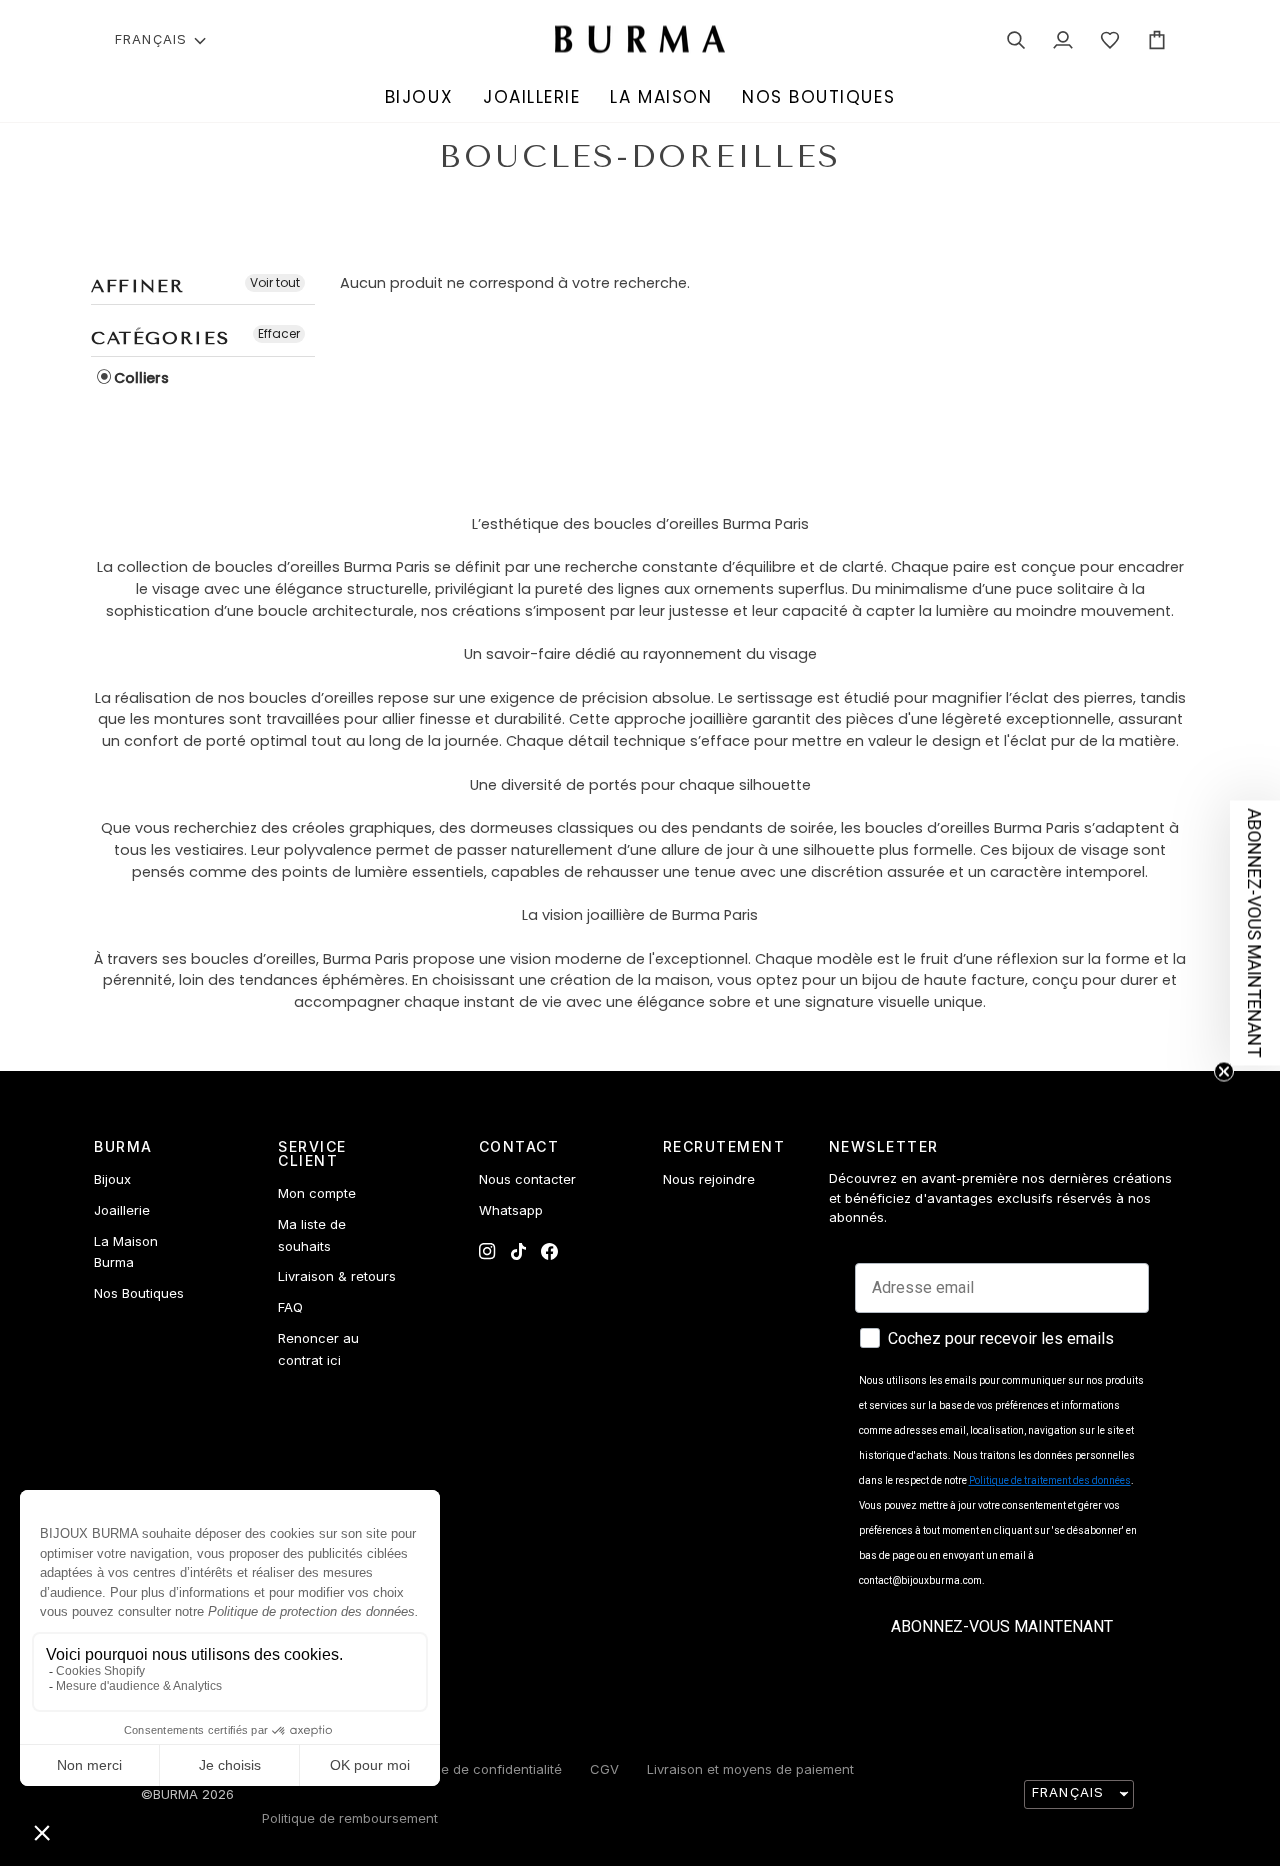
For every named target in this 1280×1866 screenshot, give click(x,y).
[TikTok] (518, 1251)
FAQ (290, 1307)
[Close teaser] (1224, 1072)
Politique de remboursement (350, 1818)
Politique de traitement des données (1050, 1480)
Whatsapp (511, 1210)
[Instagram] (487, 1251)
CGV (604, 1769)
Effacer (279, 333)
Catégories (160, 338)
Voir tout (275, 282)
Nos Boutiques (139, 1293)
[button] (419, 98)
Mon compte (317, 1193)
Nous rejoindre (709, 1179)
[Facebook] (549, 1251)
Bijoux (112, 1179)
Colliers (141, 378)
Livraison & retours (337, 1276)
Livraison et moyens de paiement (750, 1769)
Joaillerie (122, 1210)
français (151, 39)
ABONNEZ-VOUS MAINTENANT (1002, 1626)
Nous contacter (527, 1179)
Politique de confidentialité (479, 1769)
